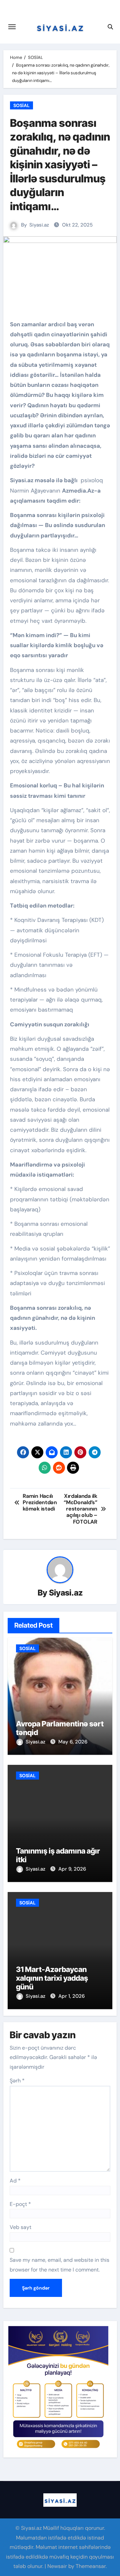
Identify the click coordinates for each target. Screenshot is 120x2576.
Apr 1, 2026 (71, 1996)
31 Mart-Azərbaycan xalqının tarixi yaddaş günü (52, 1978)
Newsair (57, 2566)
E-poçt (20, 2204)
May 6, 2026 (73, 1742)
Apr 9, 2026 (72, 1869)
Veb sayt (20, 2227)
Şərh (17, 2081)
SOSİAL (21, 105)
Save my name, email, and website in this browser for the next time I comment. (59, 2265)
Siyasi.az (39, 225)
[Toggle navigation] (12, 27)
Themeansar (91, 2566)
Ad (15, 2181)
